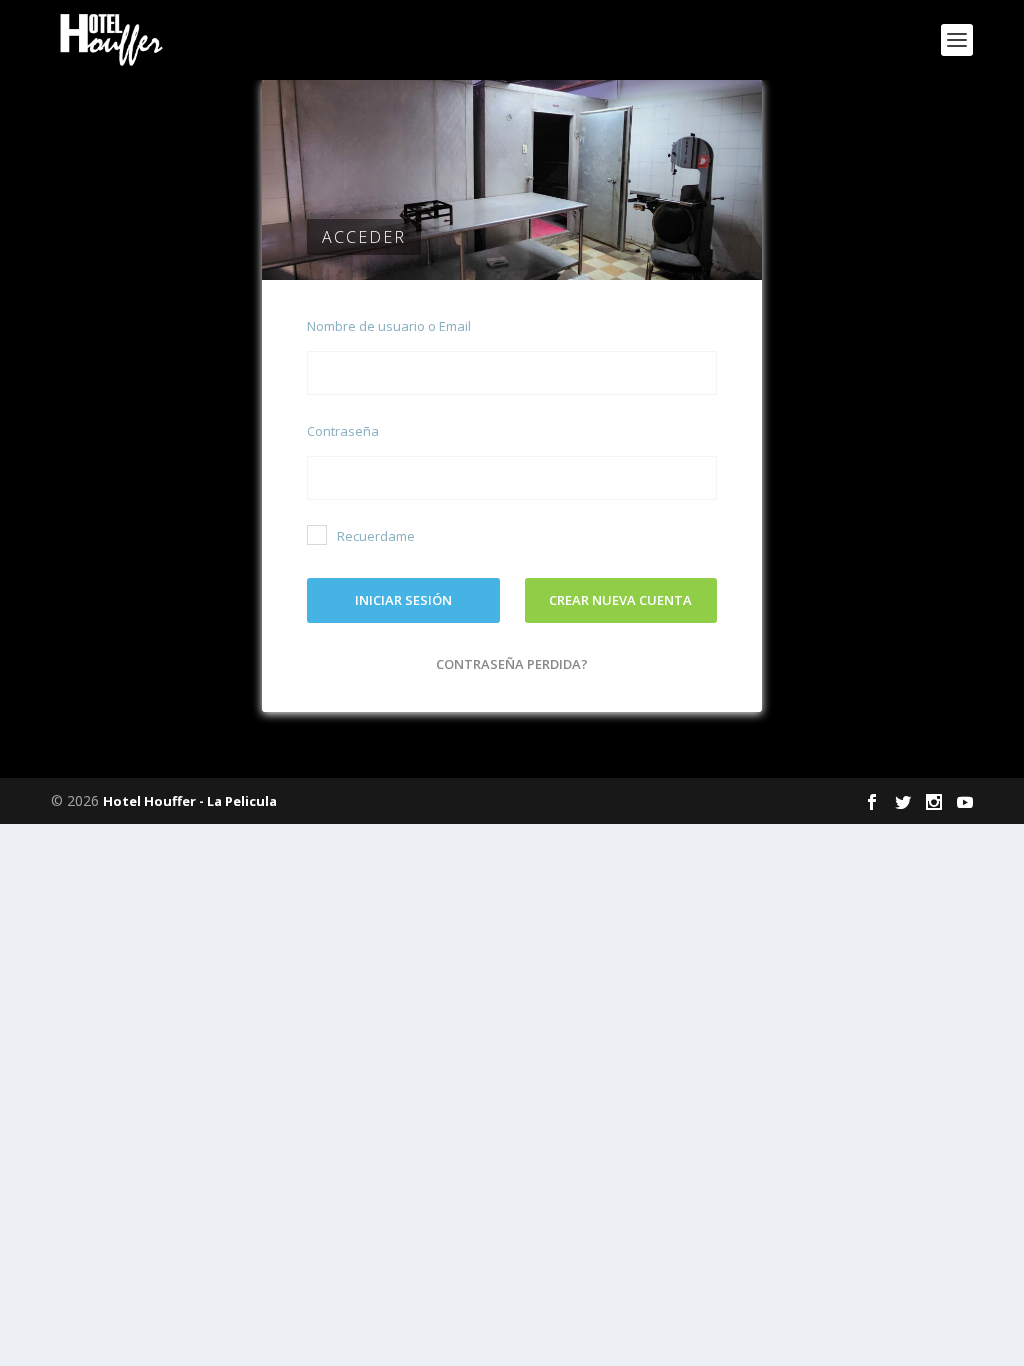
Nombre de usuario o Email (389, 326)
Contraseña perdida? (512, 664)
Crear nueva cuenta (620, 600)
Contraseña (343, 431)
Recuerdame (376, 536)
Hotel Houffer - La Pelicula (190, 801)
